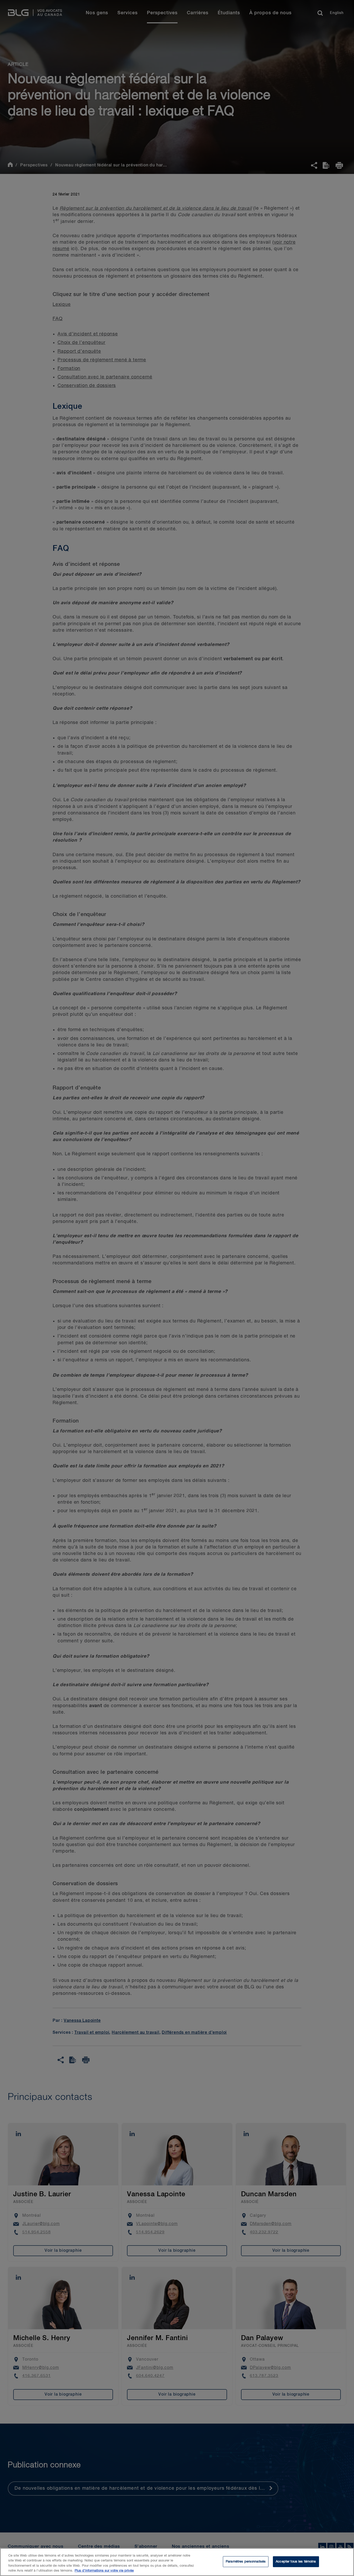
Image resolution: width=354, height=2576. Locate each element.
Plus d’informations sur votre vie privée (104, 2571)
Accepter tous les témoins (296, 2562)
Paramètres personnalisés (246, 2562)
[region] (177, 2562)
